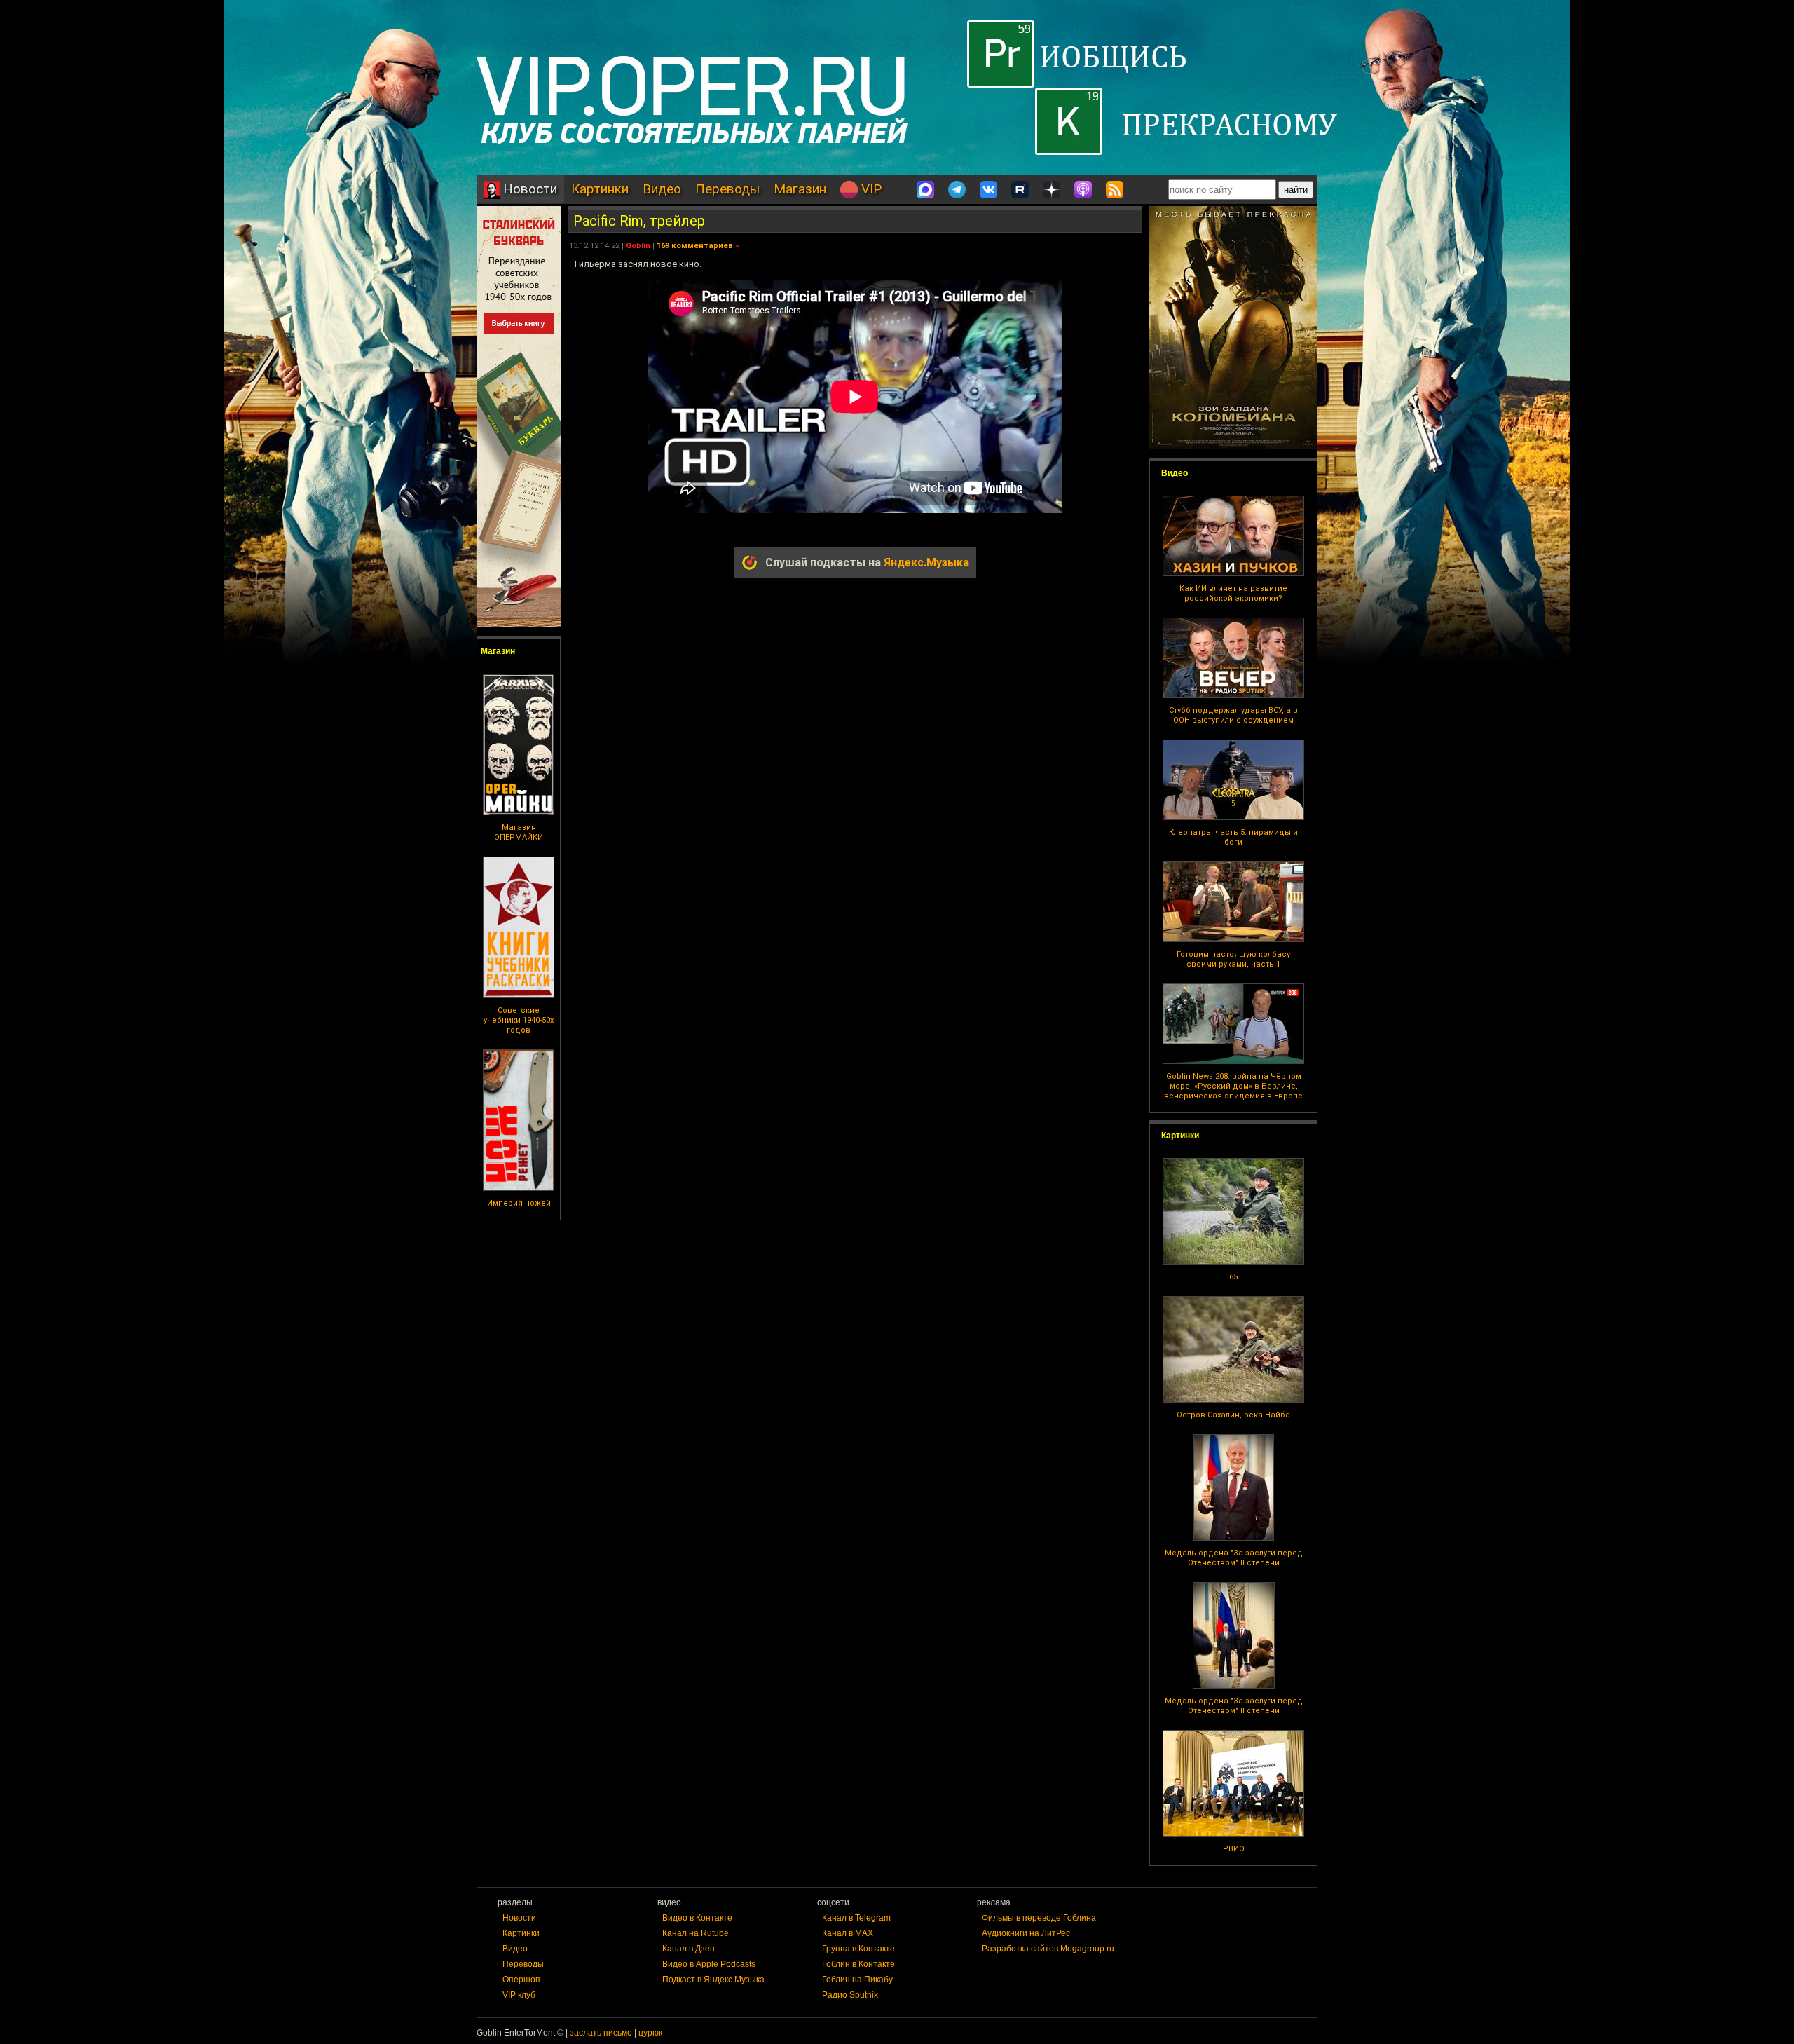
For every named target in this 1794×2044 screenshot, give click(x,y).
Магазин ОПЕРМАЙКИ (519, 832)
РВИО (1234, 1849)
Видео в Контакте (697, 1918)
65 (1233, 1277)
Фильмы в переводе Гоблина (1039, 1918)
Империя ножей (519, 1203)
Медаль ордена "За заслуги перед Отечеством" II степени (1234, 1558)
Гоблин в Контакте (858, 1964)
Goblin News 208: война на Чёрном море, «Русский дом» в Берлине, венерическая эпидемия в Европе (1233, 1086)
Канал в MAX (848, 1933)
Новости (528, 189)
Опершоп (521, 1980)
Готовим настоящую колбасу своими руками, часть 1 (1233, 959)
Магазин (800, 189)
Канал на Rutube (696, 1933)
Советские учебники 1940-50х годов (519, 1020)
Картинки (600, 189)
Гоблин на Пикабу (857, 1980)
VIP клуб (519, 1995)
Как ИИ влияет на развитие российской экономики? (1233, 593)
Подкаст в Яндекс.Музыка (713, 1980)
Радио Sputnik (850, 1995)
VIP (870, 189)
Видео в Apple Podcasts (709, 1964)
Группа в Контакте (858, 1949)
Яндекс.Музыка (926, 563)
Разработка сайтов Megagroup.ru (1048, 1949)
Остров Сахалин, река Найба (1233, 1415)
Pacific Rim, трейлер (639, 221)
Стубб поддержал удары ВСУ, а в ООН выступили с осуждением (1233, 715)
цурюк (650, 2033)
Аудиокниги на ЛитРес (1026, 1933)
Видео (662, 189)
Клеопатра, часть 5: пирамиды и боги (1233, 837)
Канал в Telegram (856, 1918)
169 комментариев (695, 246)
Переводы (727, 189)
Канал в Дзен (689, 1949)
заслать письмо (601, 2033)
